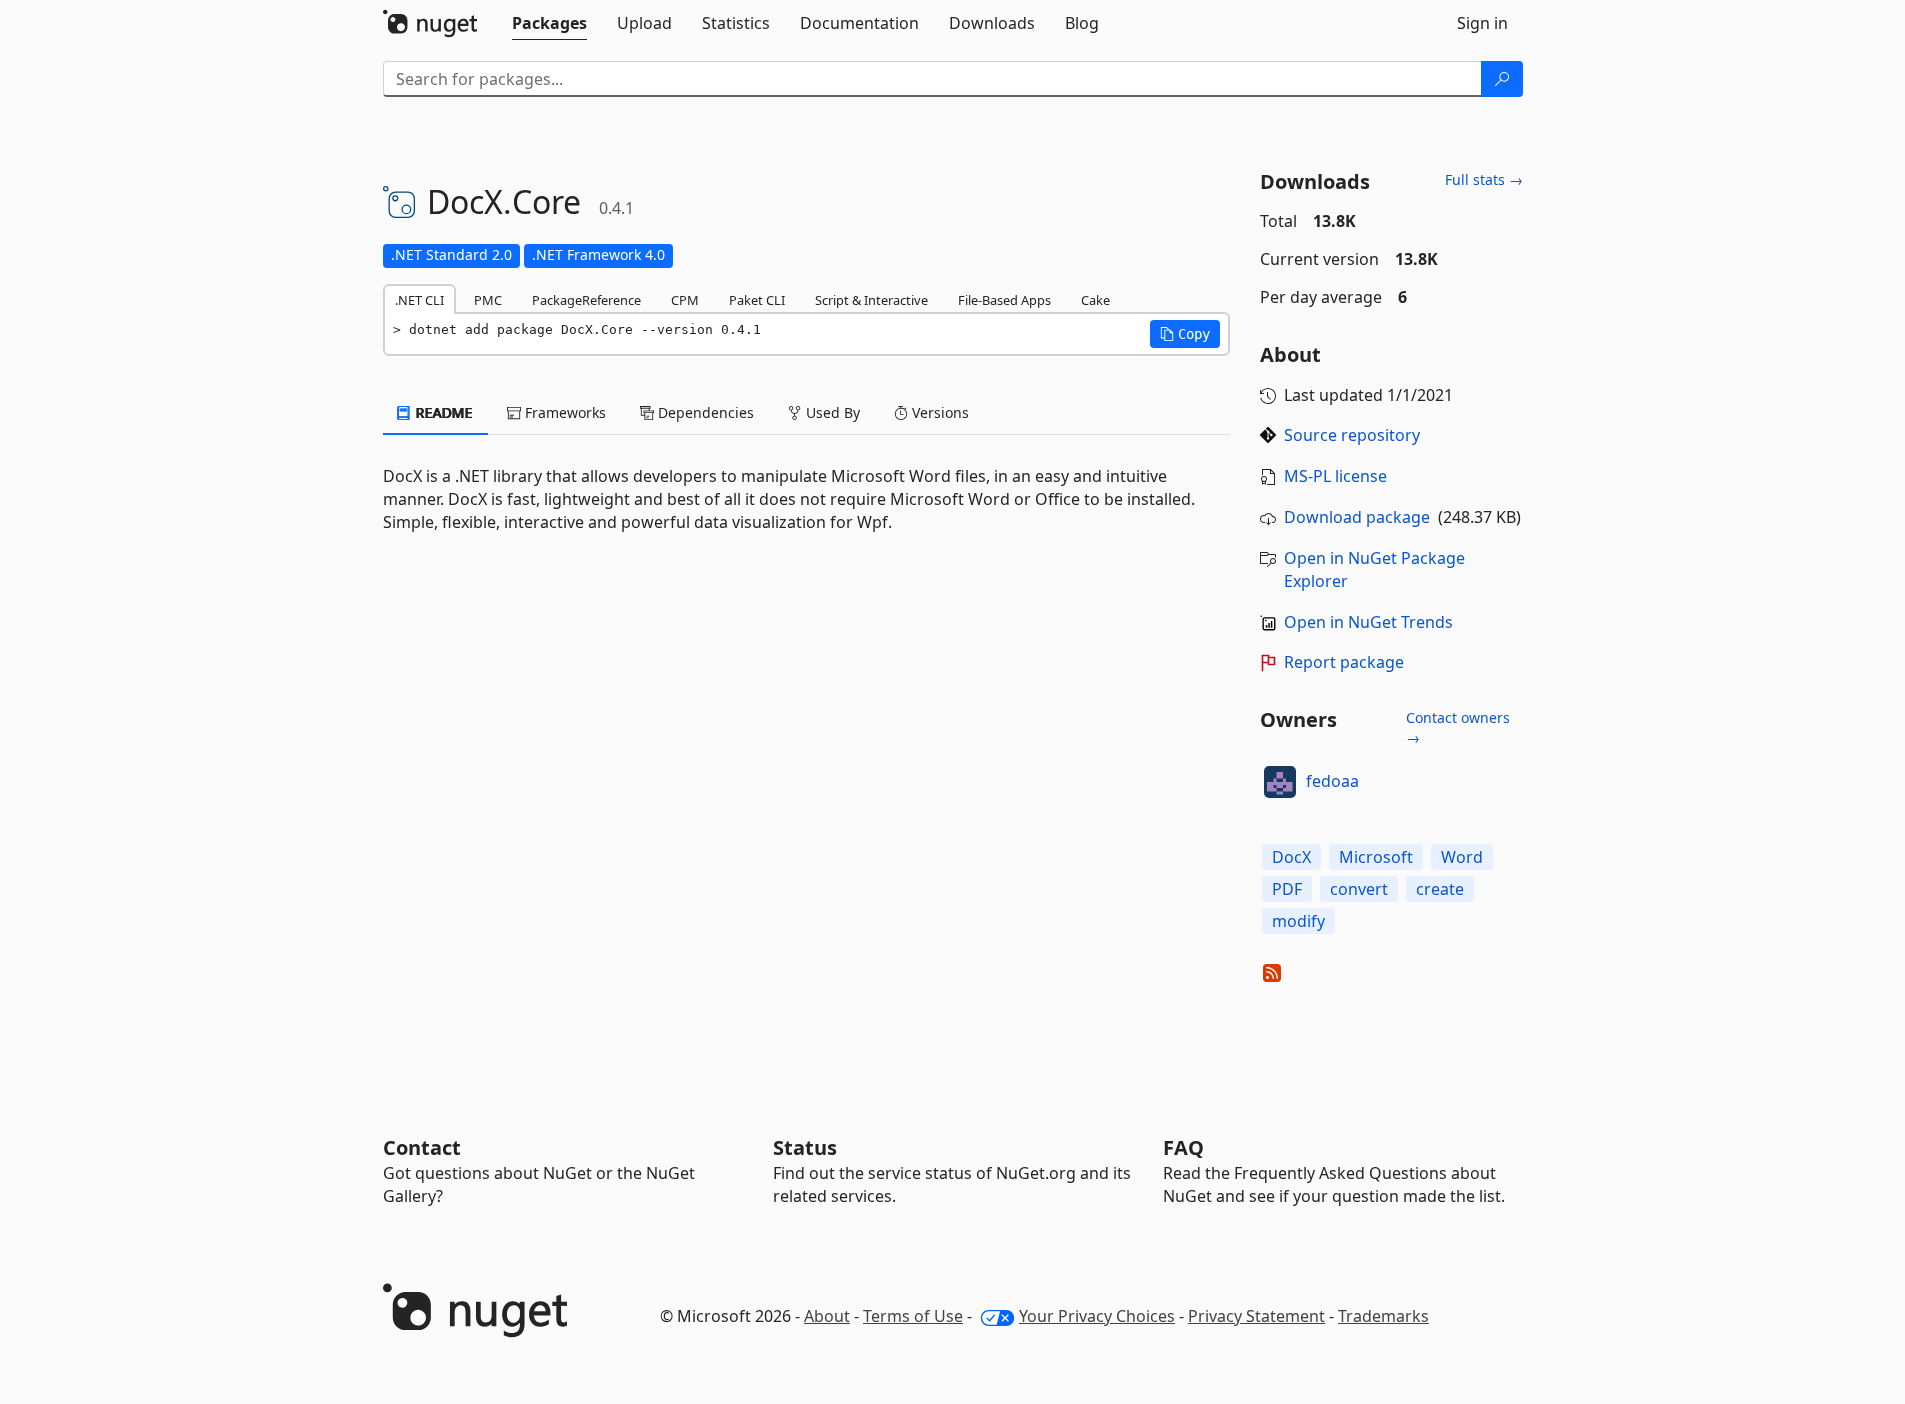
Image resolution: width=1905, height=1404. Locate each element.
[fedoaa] (1280, 782)
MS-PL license (1335, 476)
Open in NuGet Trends (1368, 622)
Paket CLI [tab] (757, 300)
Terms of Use (913, 1316)
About (827, 1316)
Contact (422, 1147)
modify (1298, 921)
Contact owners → (1458, 727)
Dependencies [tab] (704, 412)
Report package (1344, 662)
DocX (1291, 857)
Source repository (1352, 435)
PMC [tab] (488, 300)
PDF (1287, 889)
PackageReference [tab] (586, 300)
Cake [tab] (1095, 300)
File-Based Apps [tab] (1004, 300)
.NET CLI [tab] (419, 300)
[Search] (1502, 79)
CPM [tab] (685, 300)
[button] (1185, 334)
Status (805, 1147)
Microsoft (1376, 857)
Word (1462, 857)
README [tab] (442, 412)
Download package (1357, 517)
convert (1359, 889)
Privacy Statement (1256, 1316)
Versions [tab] (938, 412)
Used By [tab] (831, 412)
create (1440, 889)
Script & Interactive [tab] (871, 300)
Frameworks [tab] (563, 412)
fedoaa (1332, 781)
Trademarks (1383, 1316)
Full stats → (1484, 179)
